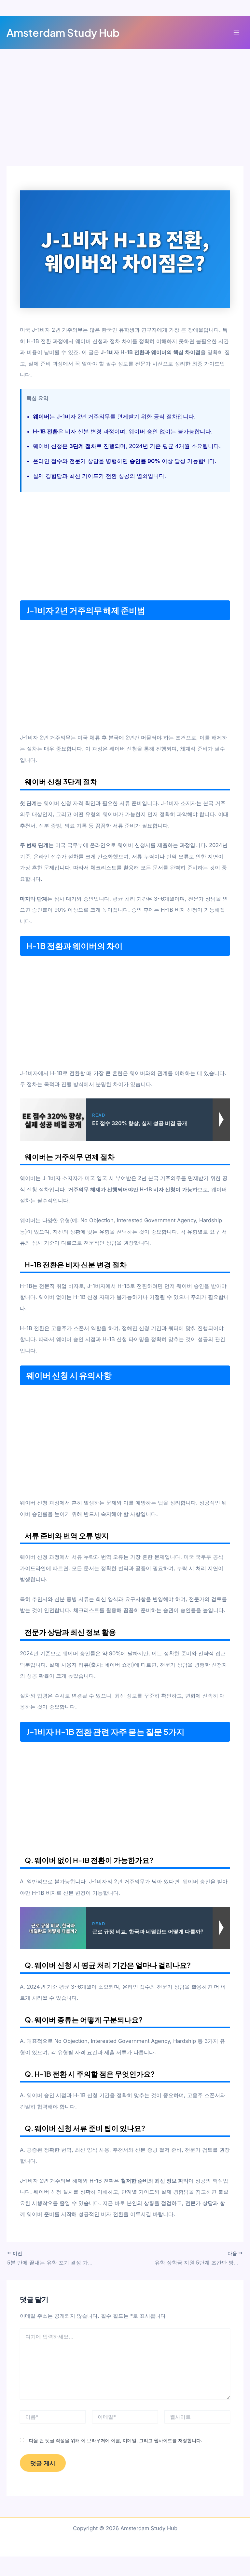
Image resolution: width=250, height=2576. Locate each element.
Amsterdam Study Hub (63, 32)
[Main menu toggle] (236, 33)
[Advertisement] (125, 118)
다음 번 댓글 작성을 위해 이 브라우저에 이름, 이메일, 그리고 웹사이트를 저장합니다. (116, 2440)
